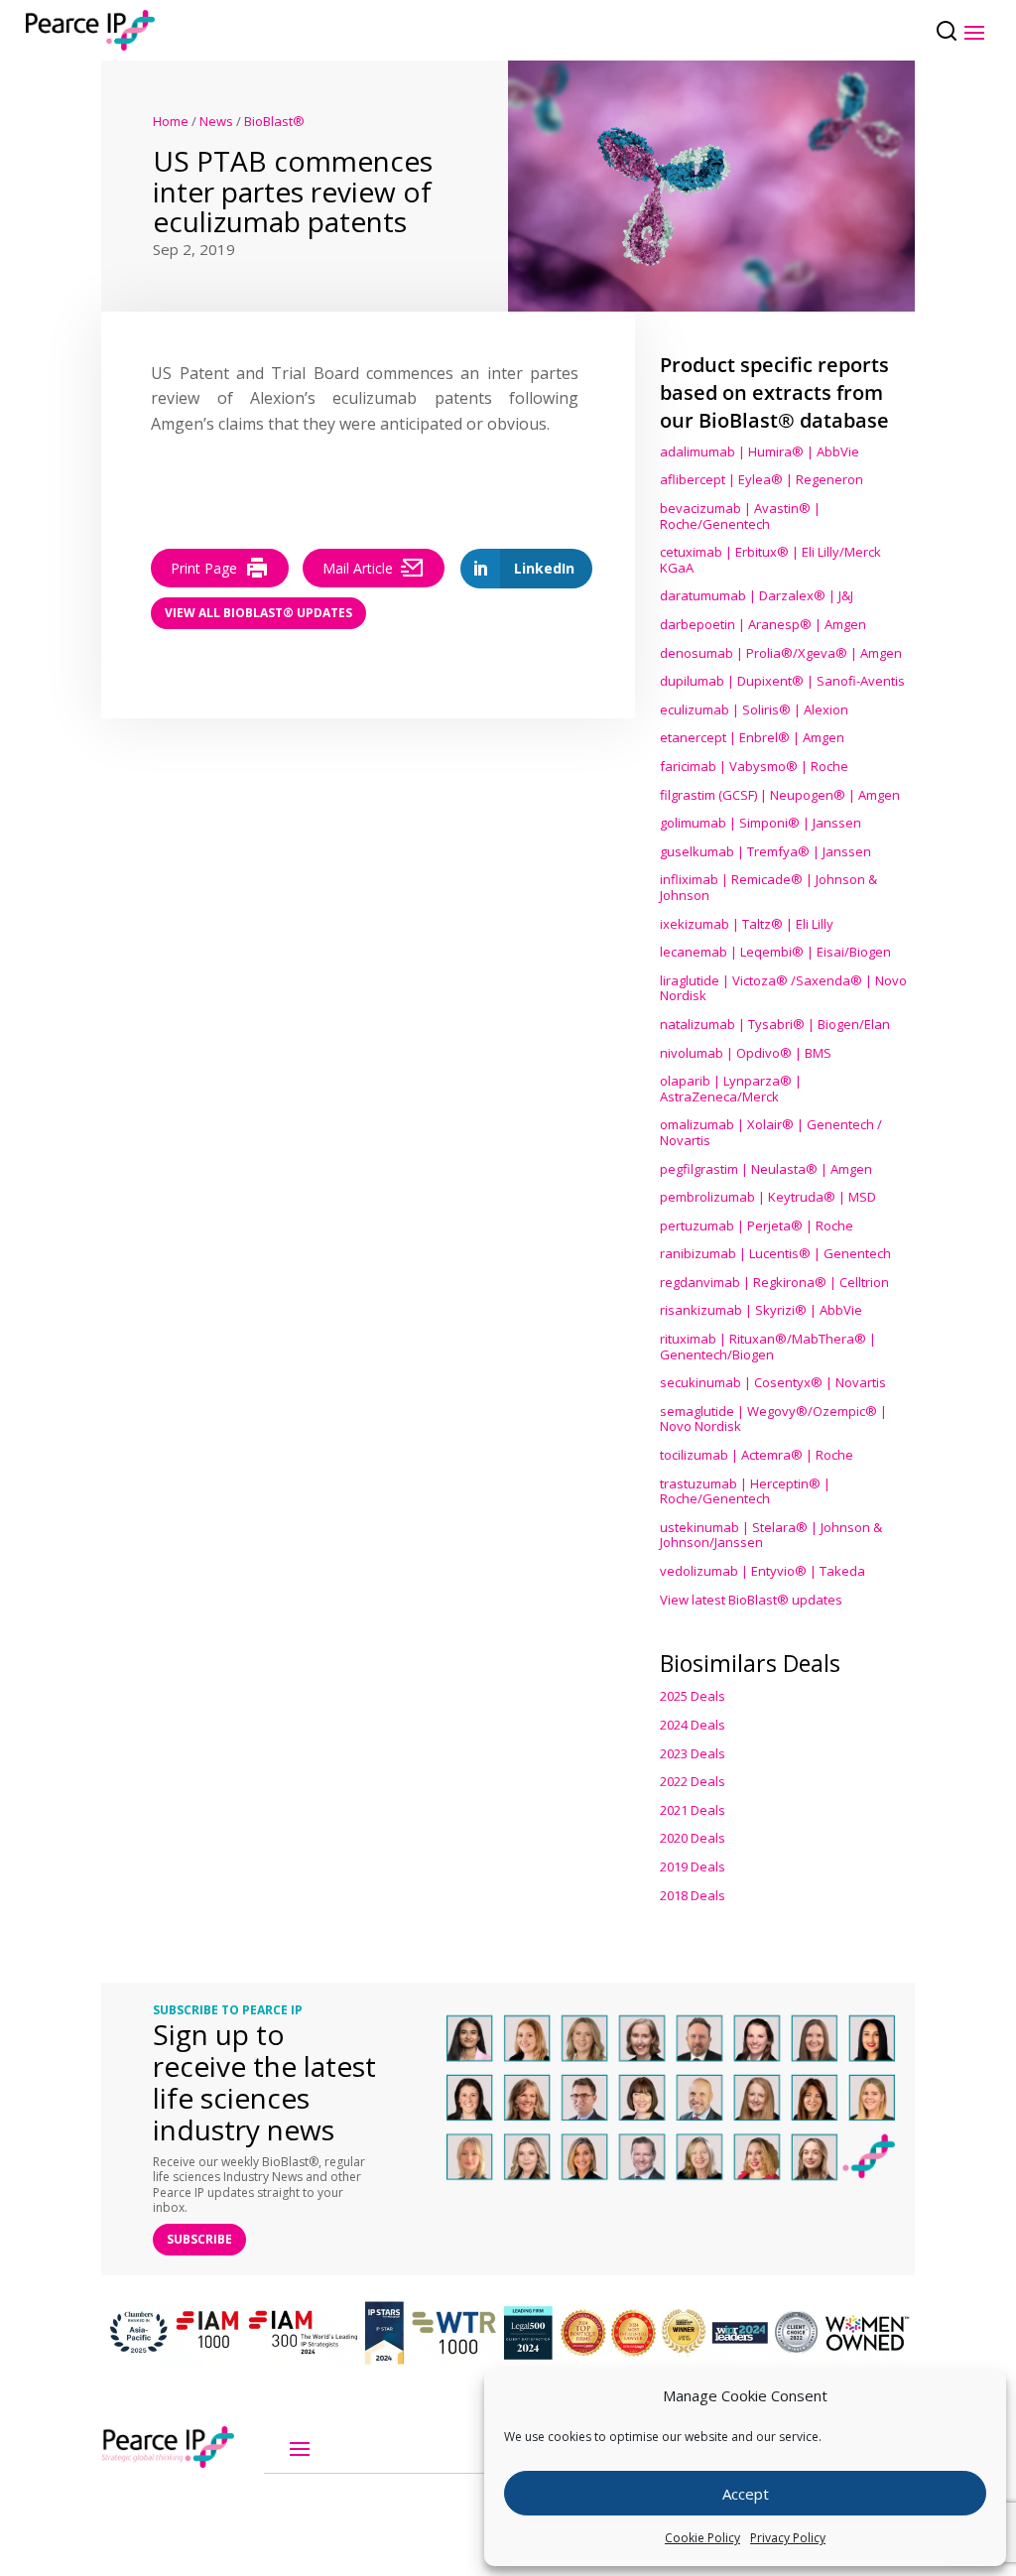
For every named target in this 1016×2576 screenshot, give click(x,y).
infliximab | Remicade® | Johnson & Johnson (768, 887)
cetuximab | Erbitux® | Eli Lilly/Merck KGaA (770, 560)
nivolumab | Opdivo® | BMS (746, 1053)
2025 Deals (693, 1696)
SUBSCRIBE (199, 2239)
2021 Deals (693, 1810)
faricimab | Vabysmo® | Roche (754, 766)
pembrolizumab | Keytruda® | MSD (768, 1197)
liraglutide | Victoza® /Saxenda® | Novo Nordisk (783, 988)
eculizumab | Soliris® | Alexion (754, 709)
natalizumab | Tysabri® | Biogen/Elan (775, 1024)
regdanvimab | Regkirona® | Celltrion (774, 1282)
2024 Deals (693, 1725)
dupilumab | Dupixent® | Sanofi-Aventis (782, 681)
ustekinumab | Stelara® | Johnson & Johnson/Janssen (771, 1535)
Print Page (204, 568)
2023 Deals (693, 1753)
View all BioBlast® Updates (258, 613)
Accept (746, 2494)
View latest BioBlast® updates (751, 1600)
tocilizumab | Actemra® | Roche (757, 1455)
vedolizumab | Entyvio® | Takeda (762, 1571)
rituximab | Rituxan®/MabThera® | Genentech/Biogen (768, 1347)
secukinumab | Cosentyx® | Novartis (773, 1382)
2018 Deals (693, 1895)
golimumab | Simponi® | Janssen (761, 823)
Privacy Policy (788, 2538)
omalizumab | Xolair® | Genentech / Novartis (771, 1132)
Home (171, 121)
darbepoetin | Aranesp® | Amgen (763, 624)
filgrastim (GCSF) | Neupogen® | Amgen (780, 795)
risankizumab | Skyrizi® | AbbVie (761, 1310)
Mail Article (358, 568)
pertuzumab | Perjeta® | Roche (757, 1225)
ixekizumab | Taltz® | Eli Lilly (747, 924)
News (216, 121)
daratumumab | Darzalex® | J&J (757, 595)
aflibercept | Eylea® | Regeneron (762, 479)
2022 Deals (693, 1781)
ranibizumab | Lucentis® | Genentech (775, 1253)
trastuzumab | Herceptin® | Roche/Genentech (745, 1491)
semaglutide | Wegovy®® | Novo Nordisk (773, 1419)
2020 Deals (693, 1838)
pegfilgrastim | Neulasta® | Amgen (766, 1169)
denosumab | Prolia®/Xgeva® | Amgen (781, 653)
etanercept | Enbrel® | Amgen (752, 737)
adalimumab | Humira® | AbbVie (760, 451)
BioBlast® (274, 121)
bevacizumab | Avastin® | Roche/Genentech (740, 516)
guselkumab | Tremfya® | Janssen (765, 851)
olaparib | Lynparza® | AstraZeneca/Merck (731, 1089)
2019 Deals (693, 1867)
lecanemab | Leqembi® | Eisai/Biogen (775, 952)
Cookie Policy (702, 2538)
